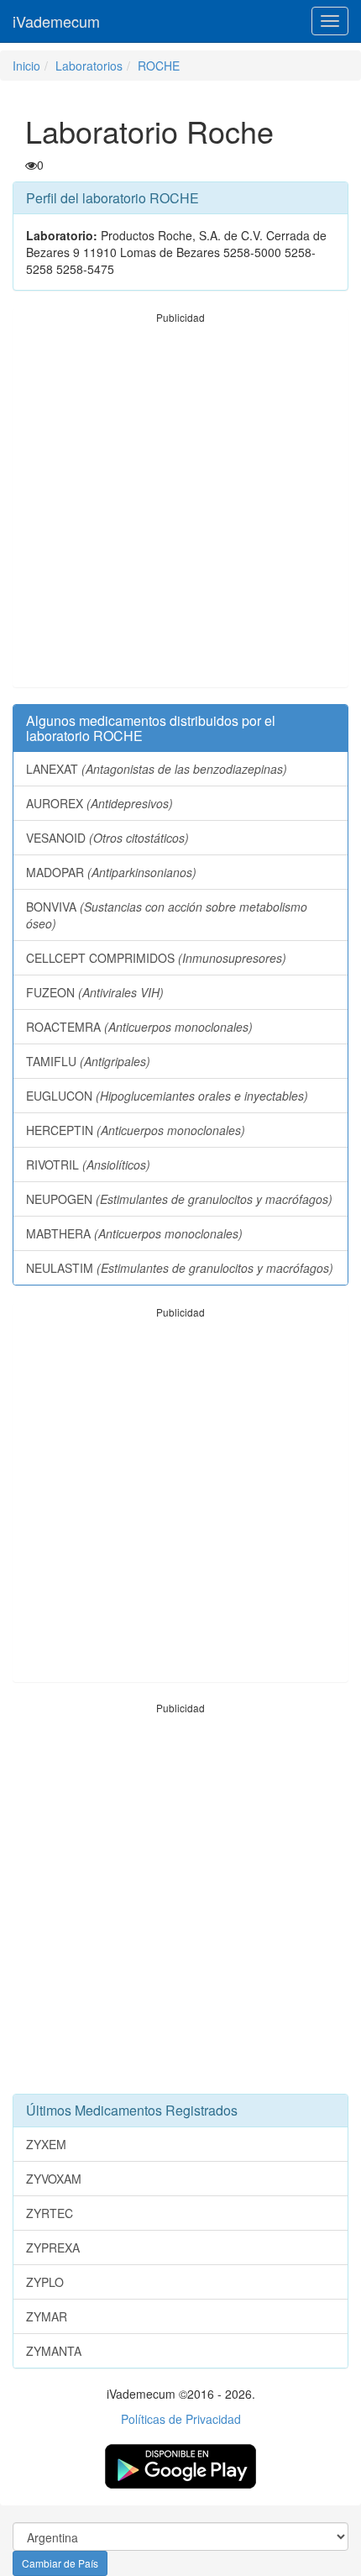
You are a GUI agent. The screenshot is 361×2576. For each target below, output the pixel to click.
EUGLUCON (167, 1096)
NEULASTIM (180, 1268)
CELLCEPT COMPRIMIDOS (156, 958)
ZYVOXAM (54, 2179)
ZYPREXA (53, 2247)
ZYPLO (45, 2282)
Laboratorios (89, 66)
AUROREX (99, 803)
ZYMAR (47, 2316)
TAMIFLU (88, 1061)
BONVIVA (167, 915)
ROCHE (159, 66)
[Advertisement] (180, 506)
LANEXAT (157, 769)
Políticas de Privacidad (181, 2419)
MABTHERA (134, 1233)
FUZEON (95, 992)
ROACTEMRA (139, 1027)
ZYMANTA (54, 2351)
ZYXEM (46, 2144)
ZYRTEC (50, 2213)
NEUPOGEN (179, 1199)
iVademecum (56, 21)
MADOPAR (111, 872)
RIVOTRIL (88, 1164)
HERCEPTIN (136, 1130)
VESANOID (107, 838)
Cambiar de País (60, 2563)
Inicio (26, 66)
